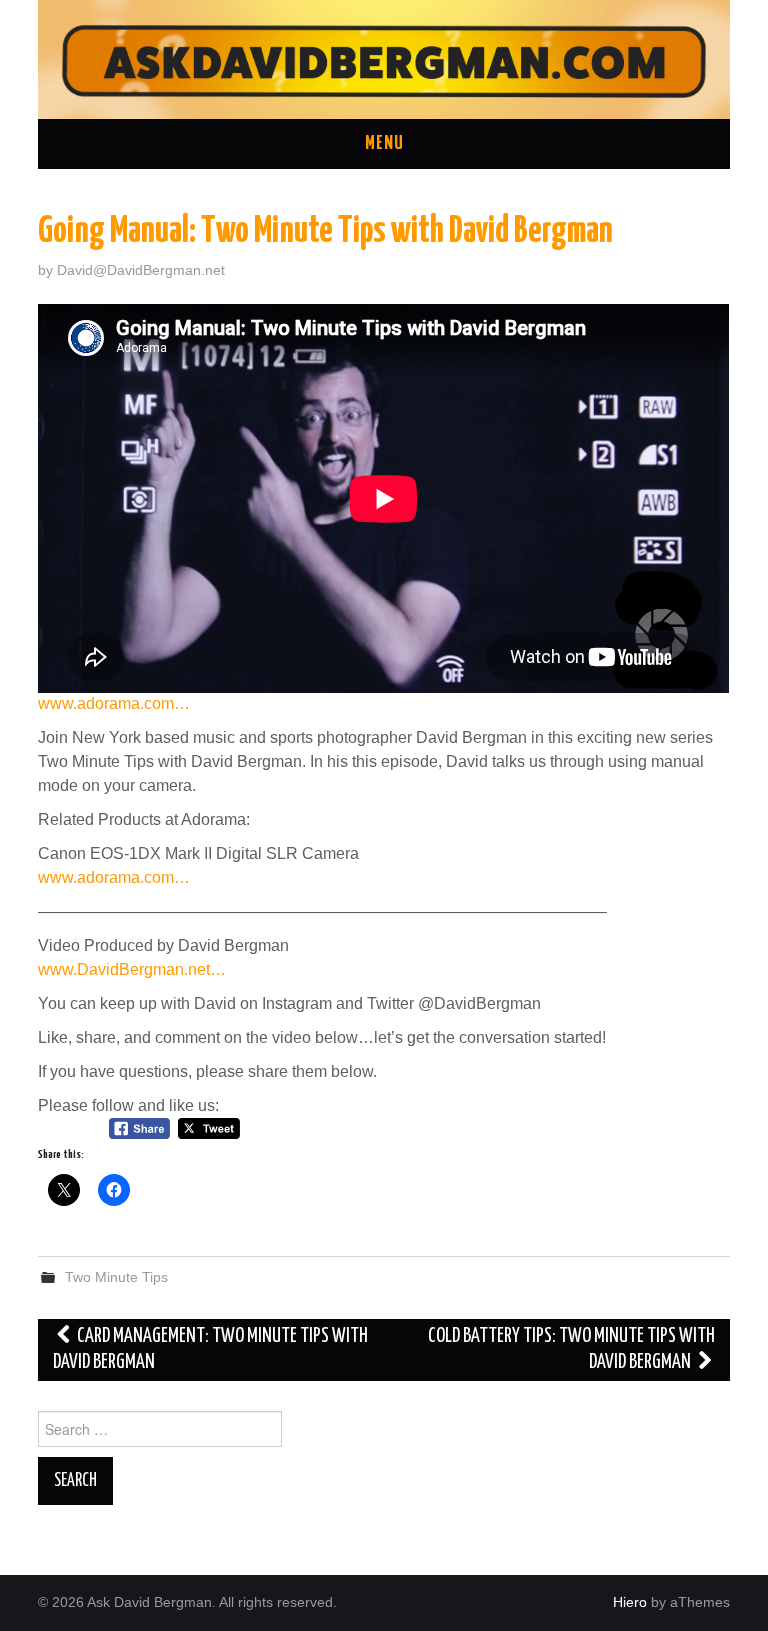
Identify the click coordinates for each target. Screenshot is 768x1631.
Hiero (630, 1602)
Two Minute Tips (116, 1277)
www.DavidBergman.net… (132, 969)
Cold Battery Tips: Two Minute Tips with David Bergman (571, 1349)
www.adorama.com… (114, 703)
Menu (384, 144)
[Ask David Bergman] (383, 58)
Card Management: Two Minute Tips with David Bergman (210, 1349)
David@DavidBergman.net (141, 270)
